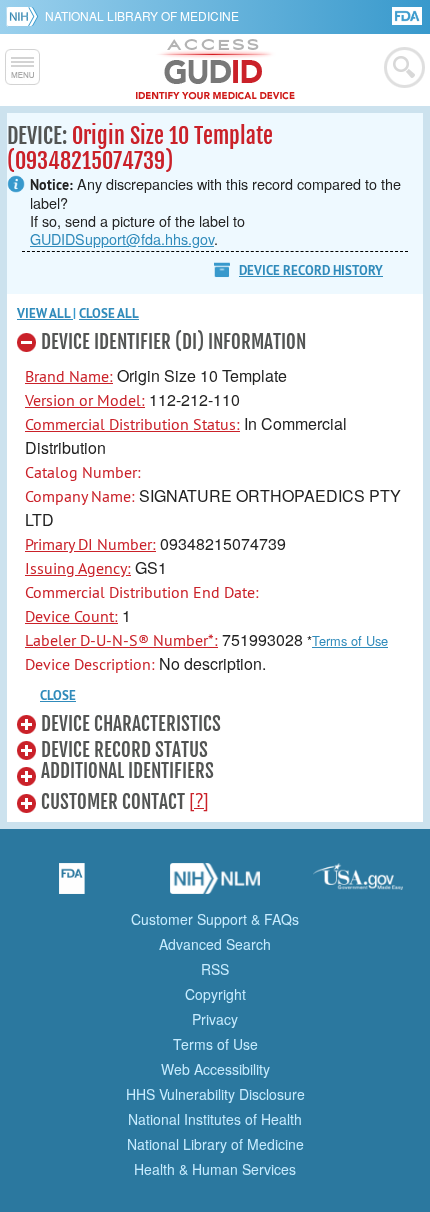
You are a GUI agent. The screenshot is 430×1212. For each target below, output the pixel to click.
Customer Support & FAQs (215, 919)
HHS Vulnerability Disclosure (215, 1094)
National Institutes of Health (215, 1119)
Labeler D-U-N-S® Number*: (121, 640)
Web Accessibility (215, 1069)
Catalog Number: (83, 472)
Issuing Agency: (78, 568)
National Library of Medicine (142, 15)
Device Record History (311, 270)
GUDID (215, 70)
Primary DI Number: (90, 544)
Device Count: (71, 616)
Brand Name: (69, 376)
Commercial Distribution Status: (132, 424)
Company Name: (80, 496)
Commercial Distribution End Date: (142, 592)
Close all (109, 313)
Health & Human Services (215, 1169)
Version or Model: (85, 400)
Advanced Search (215, 944)
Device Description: (90, 664)
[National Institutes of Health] (25, 16)
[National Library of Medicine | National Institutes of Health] (215, 885)
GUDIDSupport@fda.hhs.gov (122, 238)
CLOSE (58, 695)
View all (45, 313)
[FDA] (408, 14)
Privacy (215, 1019)
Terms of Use (350, 640)
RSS (215, 969)
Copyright (215, 994)
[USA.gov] (358, 885)
